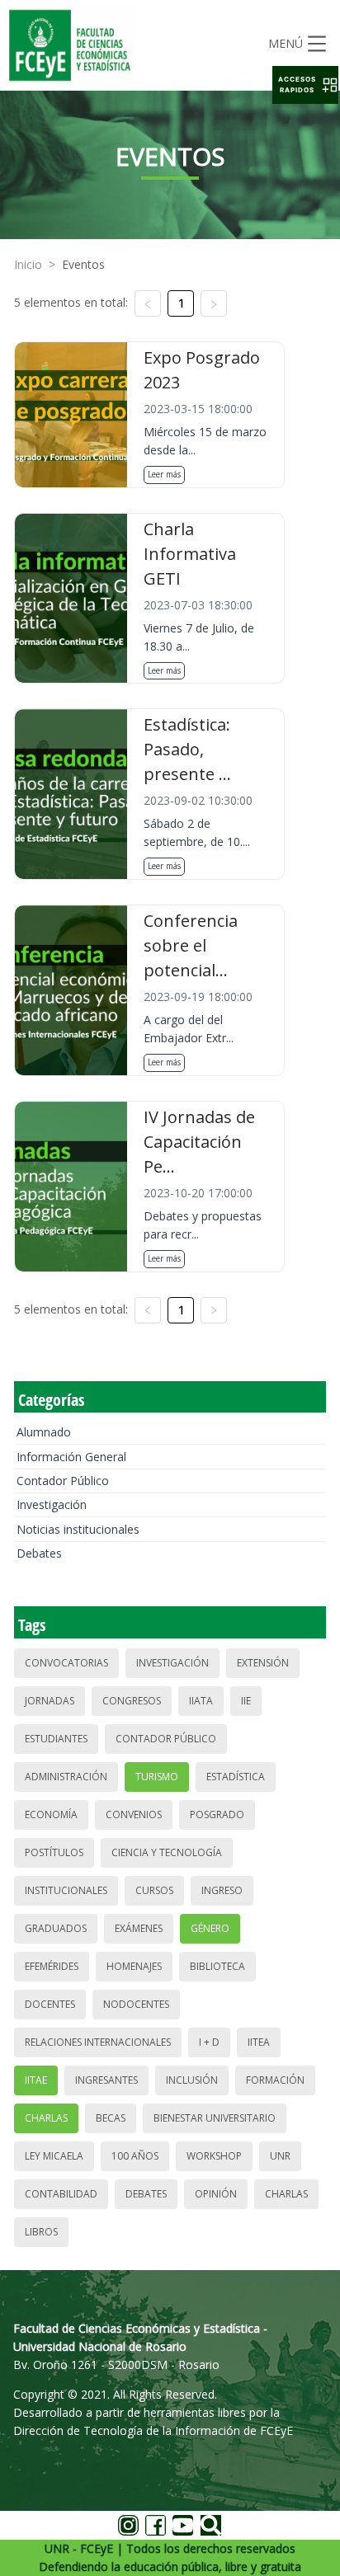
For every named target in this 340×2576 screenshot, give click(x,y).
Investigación (52, 1504)
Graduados (56, 1928)
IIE (246, 1701)
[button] (305, 85)
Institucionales (66, 1890)
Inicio (28, 264)
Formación (275, 2080)
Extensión (263, 1663)
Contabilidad (61, 2194)
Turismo (157, 1777)
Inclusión (192, 2080)
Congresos (132, 1701)
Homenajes (134, 1966)
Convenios (134, 1814)
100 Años (135, 2156)
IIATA (201, 1701)
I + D (209, 2042)
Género (210, 1928)
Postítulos (54, 1852)
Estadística (236, 1777)
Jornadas (50, 1701)
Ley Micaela (54, 2156)
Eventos (83, 264)
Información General (71, 1457)
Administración (66, 1777)
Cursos (154, 1890)
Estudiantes (56, 1739)
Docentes (50, 2004)
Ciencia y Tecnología (167, 1852)
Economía (51, 1814)
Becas (111, 2118)
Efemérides (52, 1966)
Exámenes (139, 1928)
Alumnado (44, 1432)
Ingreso (222, 1890)
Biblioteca (217, 1966)
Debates (39, 1553)
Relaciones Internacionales (98, 2042)
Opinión (216, 2194)
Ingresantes (106, 2080)
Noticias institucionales (78, 1529)
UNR (280, 2156)
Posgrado (217, 1814)
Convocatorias (66, 1663)
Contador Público (63, 1481)
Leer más (164, 474)
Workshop (214, 2156)
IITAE (36, 2080)
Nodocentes (136, 2004)
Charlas (46, 2118)
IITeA (259, 2042)
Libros (41, 2232)
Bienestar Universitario (215, 2118)
